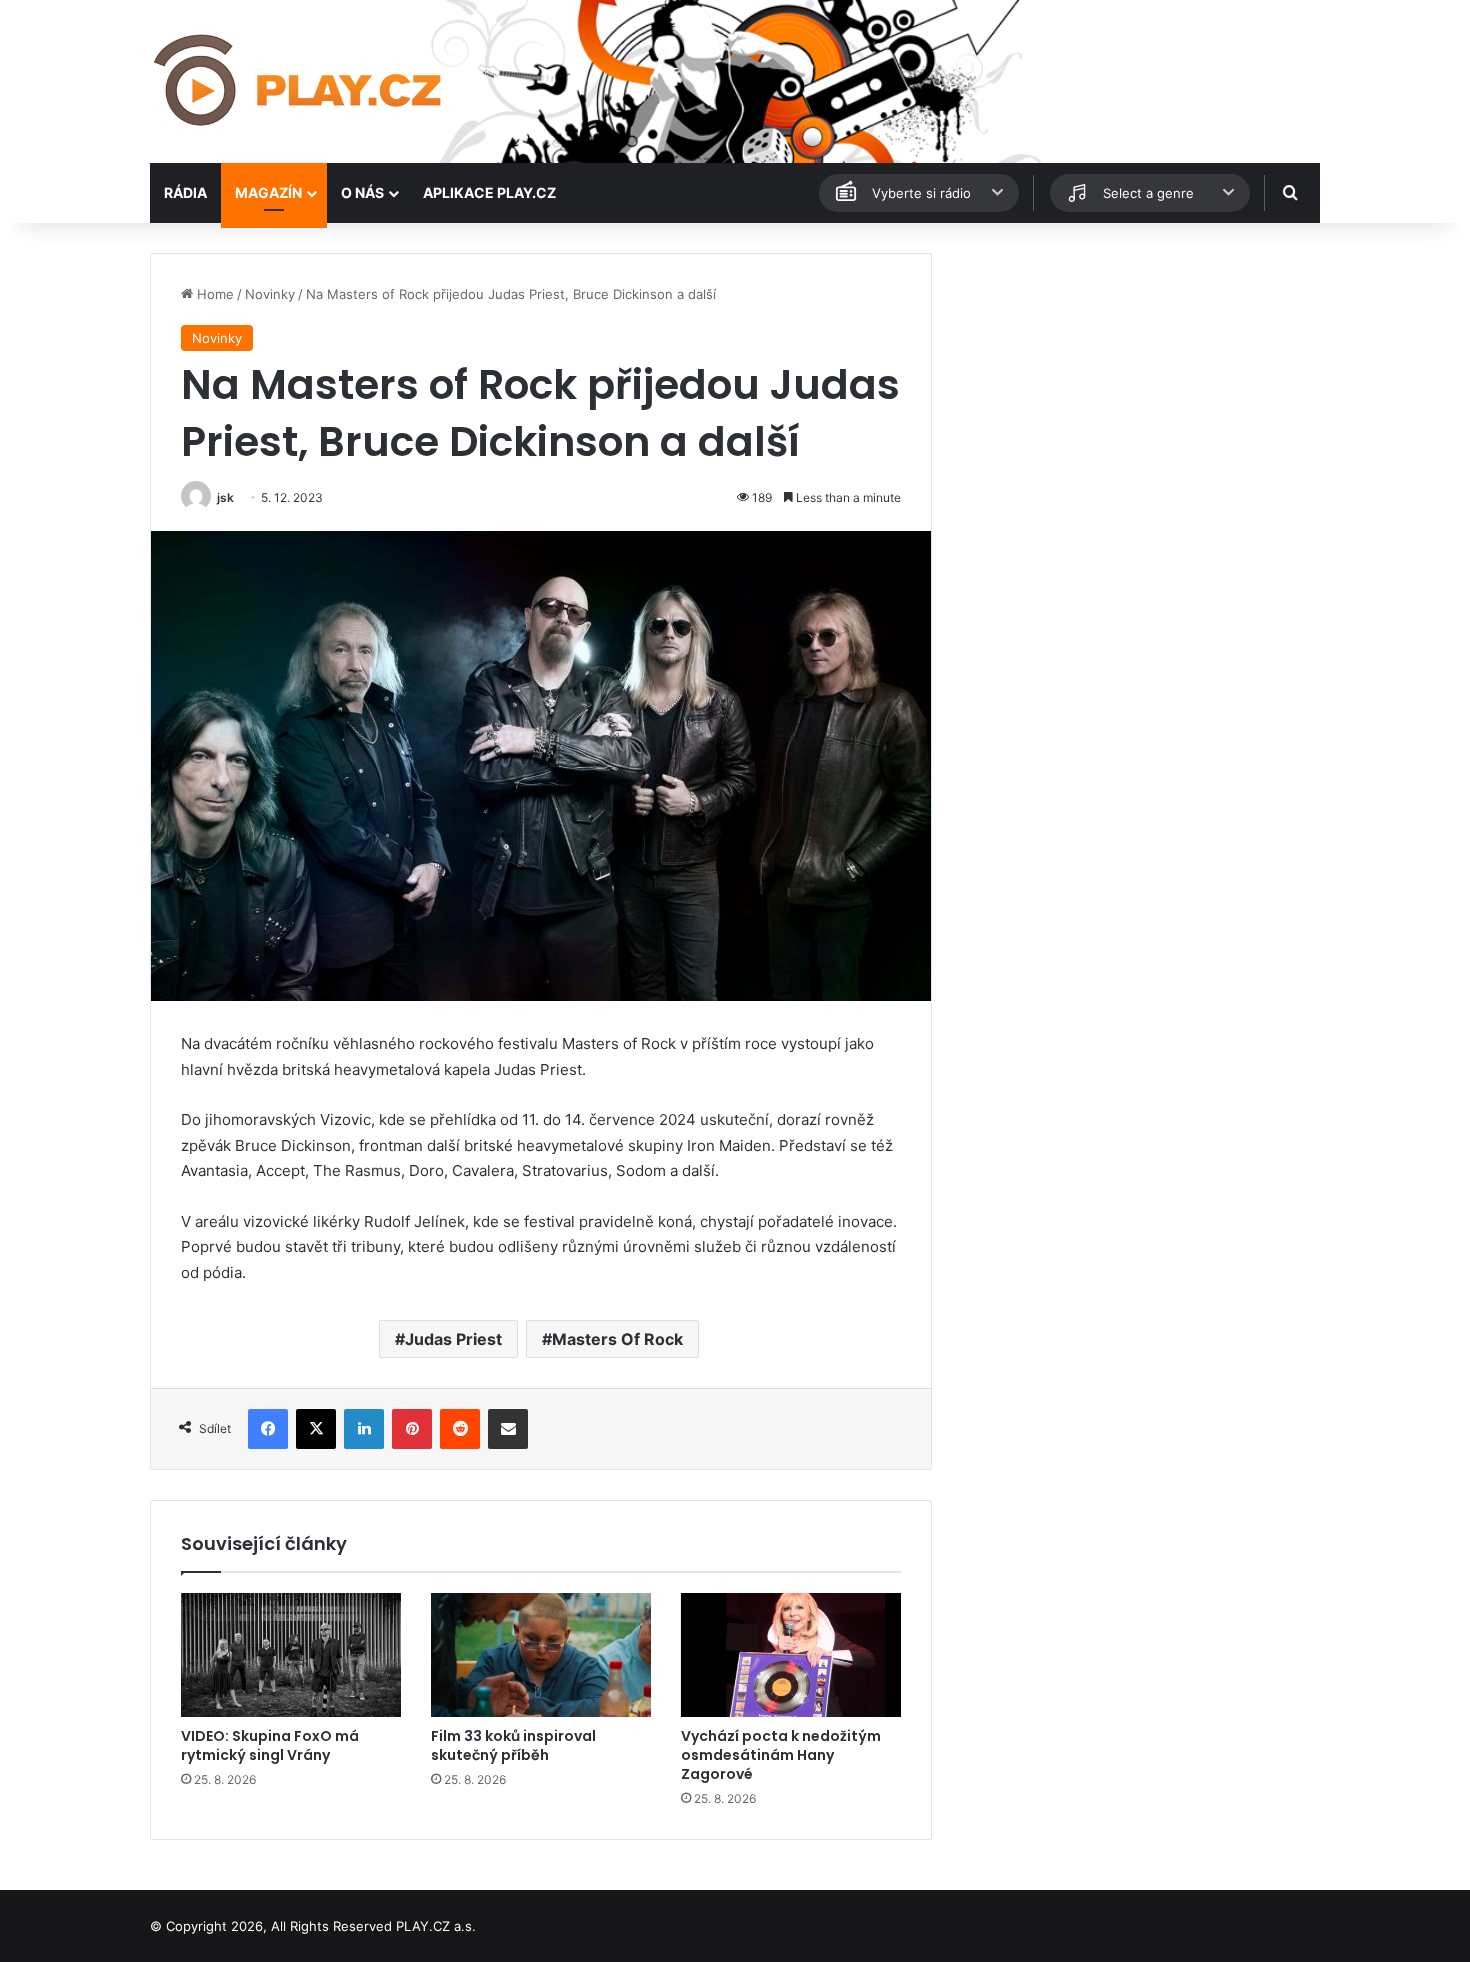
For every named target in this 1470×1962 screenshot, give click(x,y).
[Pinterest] (412, 1429)
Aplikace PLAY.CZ (489, 192)
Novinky (270, 294)
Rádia (185, 192)
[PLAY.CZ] (299, 81)
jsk (225, 497)
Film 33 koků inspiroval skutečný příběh (513, 1745)
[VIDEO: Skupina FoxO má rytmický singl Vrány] (291, 1655)
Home (213, 294)
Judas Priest (453, 1339)
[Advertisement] (1135, 393)
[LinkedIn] (364, 1429)
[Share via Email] (508, 1429)
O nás (362, 192)
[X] (316, 1429)
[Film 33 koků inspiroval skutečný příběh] (541, 1655)
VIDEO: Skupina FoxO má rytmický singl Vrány (270, 1745)
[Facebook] (268, 1429)
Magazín (268, 192)
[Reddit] (460, 1429)
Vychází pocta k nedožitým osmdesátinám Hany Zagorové (781, 1755)
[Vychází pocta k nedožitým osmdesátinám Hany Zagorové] (791, 1655)
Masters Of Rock (617, 1339)
